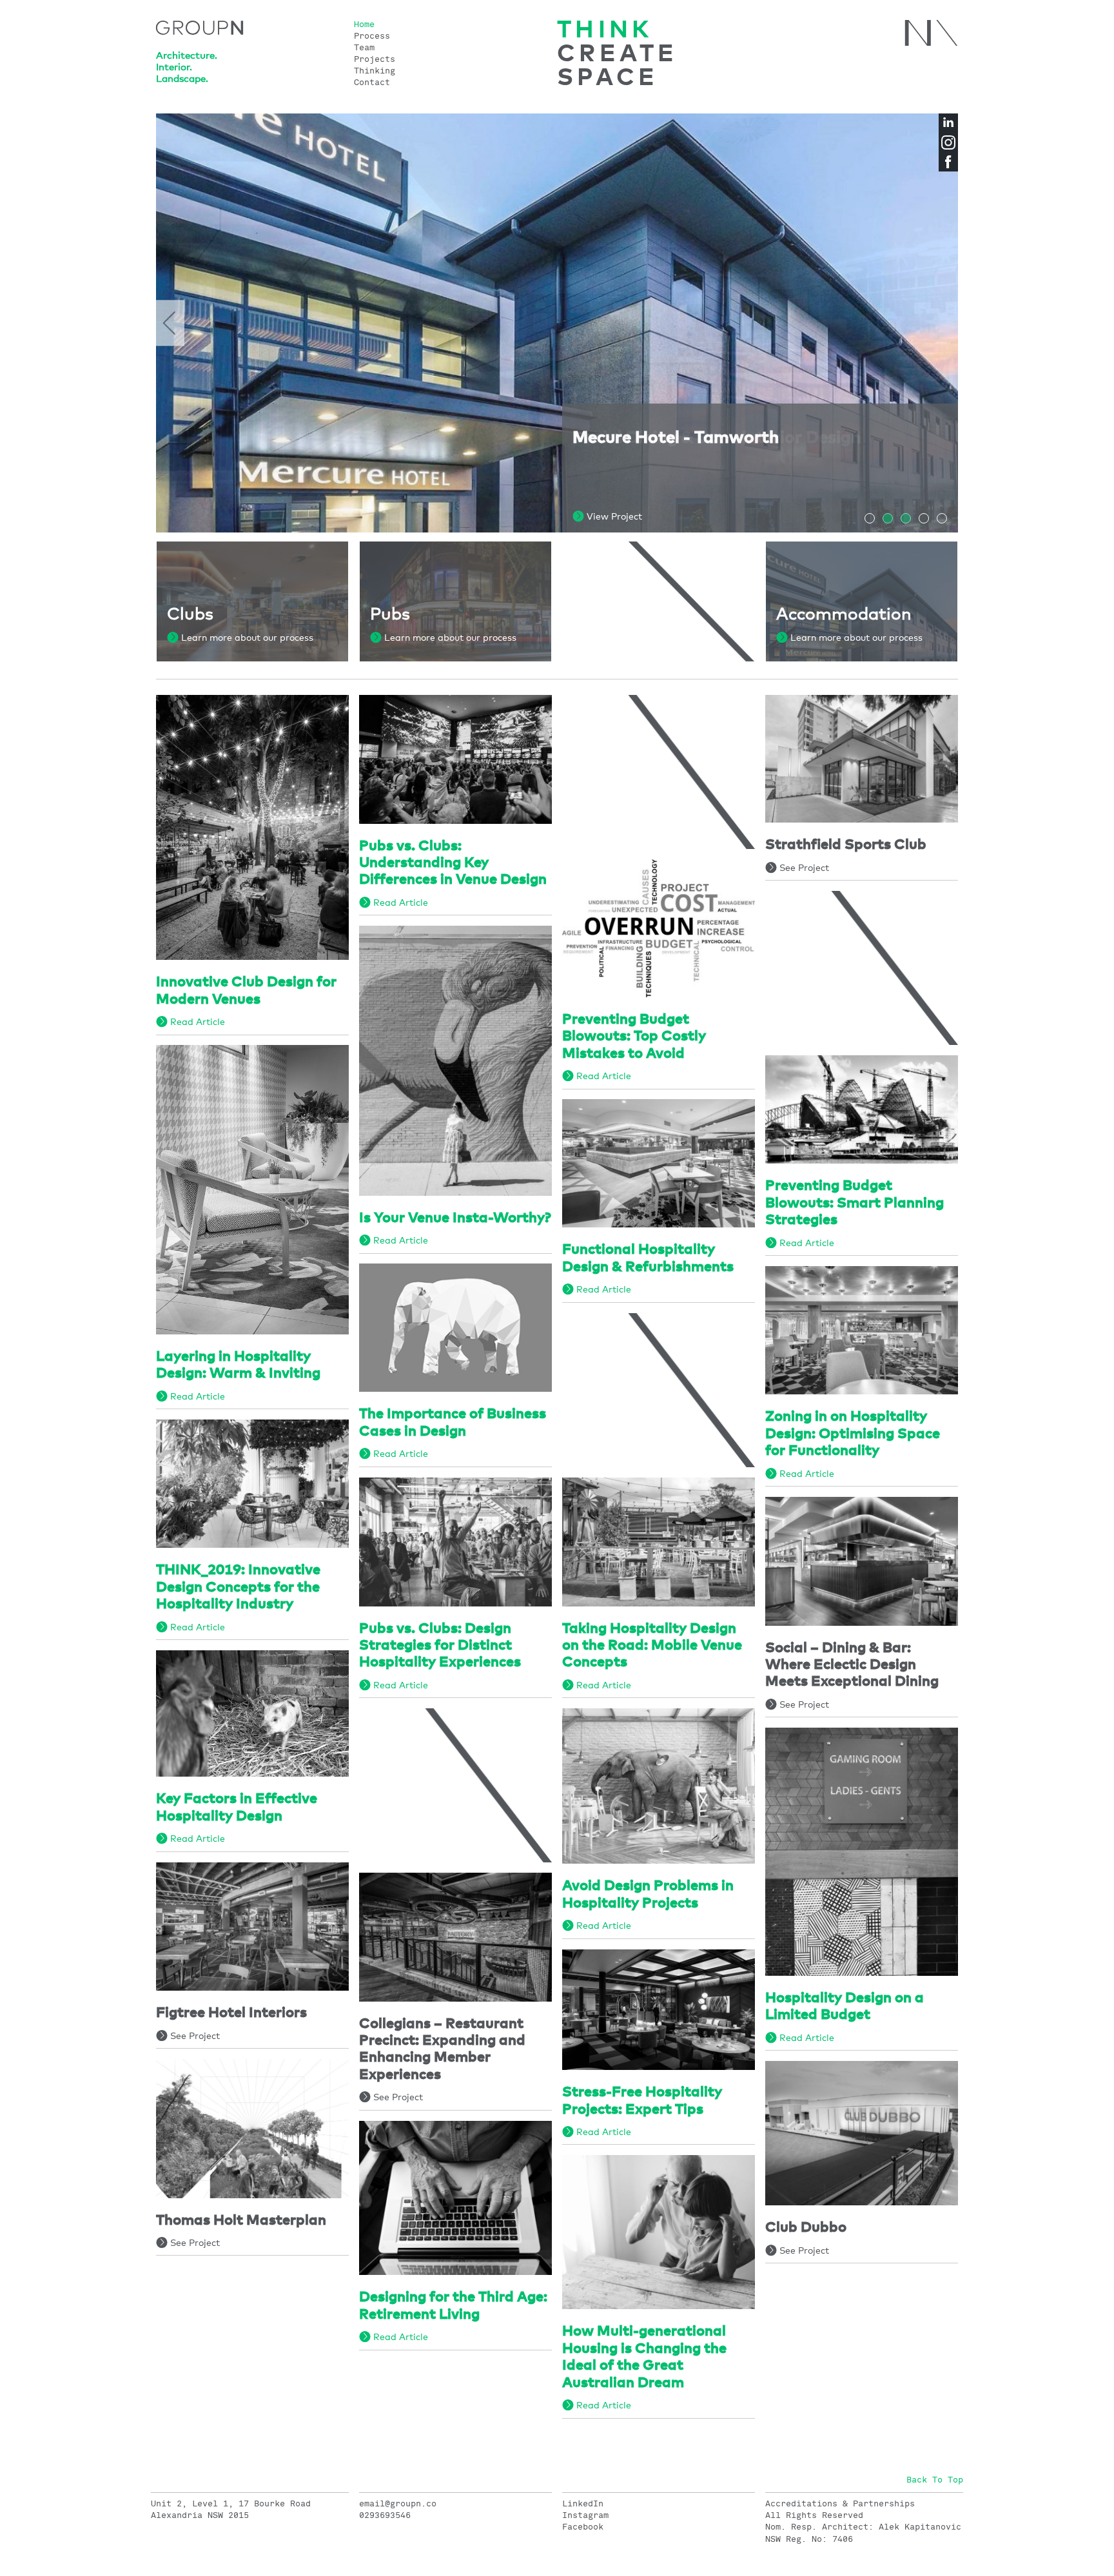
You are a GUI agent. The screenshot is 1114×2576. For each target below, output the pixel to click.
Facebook (583, 2527)
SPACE (608, 78)
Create (618, 54)
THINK (605, 31)
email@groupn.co (398, 2504)
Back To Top (935, 2480)
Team (364, 48)
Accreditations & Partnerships (840, 2504)
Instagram (585, 2515)
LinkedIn (583, 2504)
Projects (375, 60)
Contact (372, 83)
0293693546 (385, 2515)
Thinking (375, 71)
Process (372, 36)
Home (364, 25)
